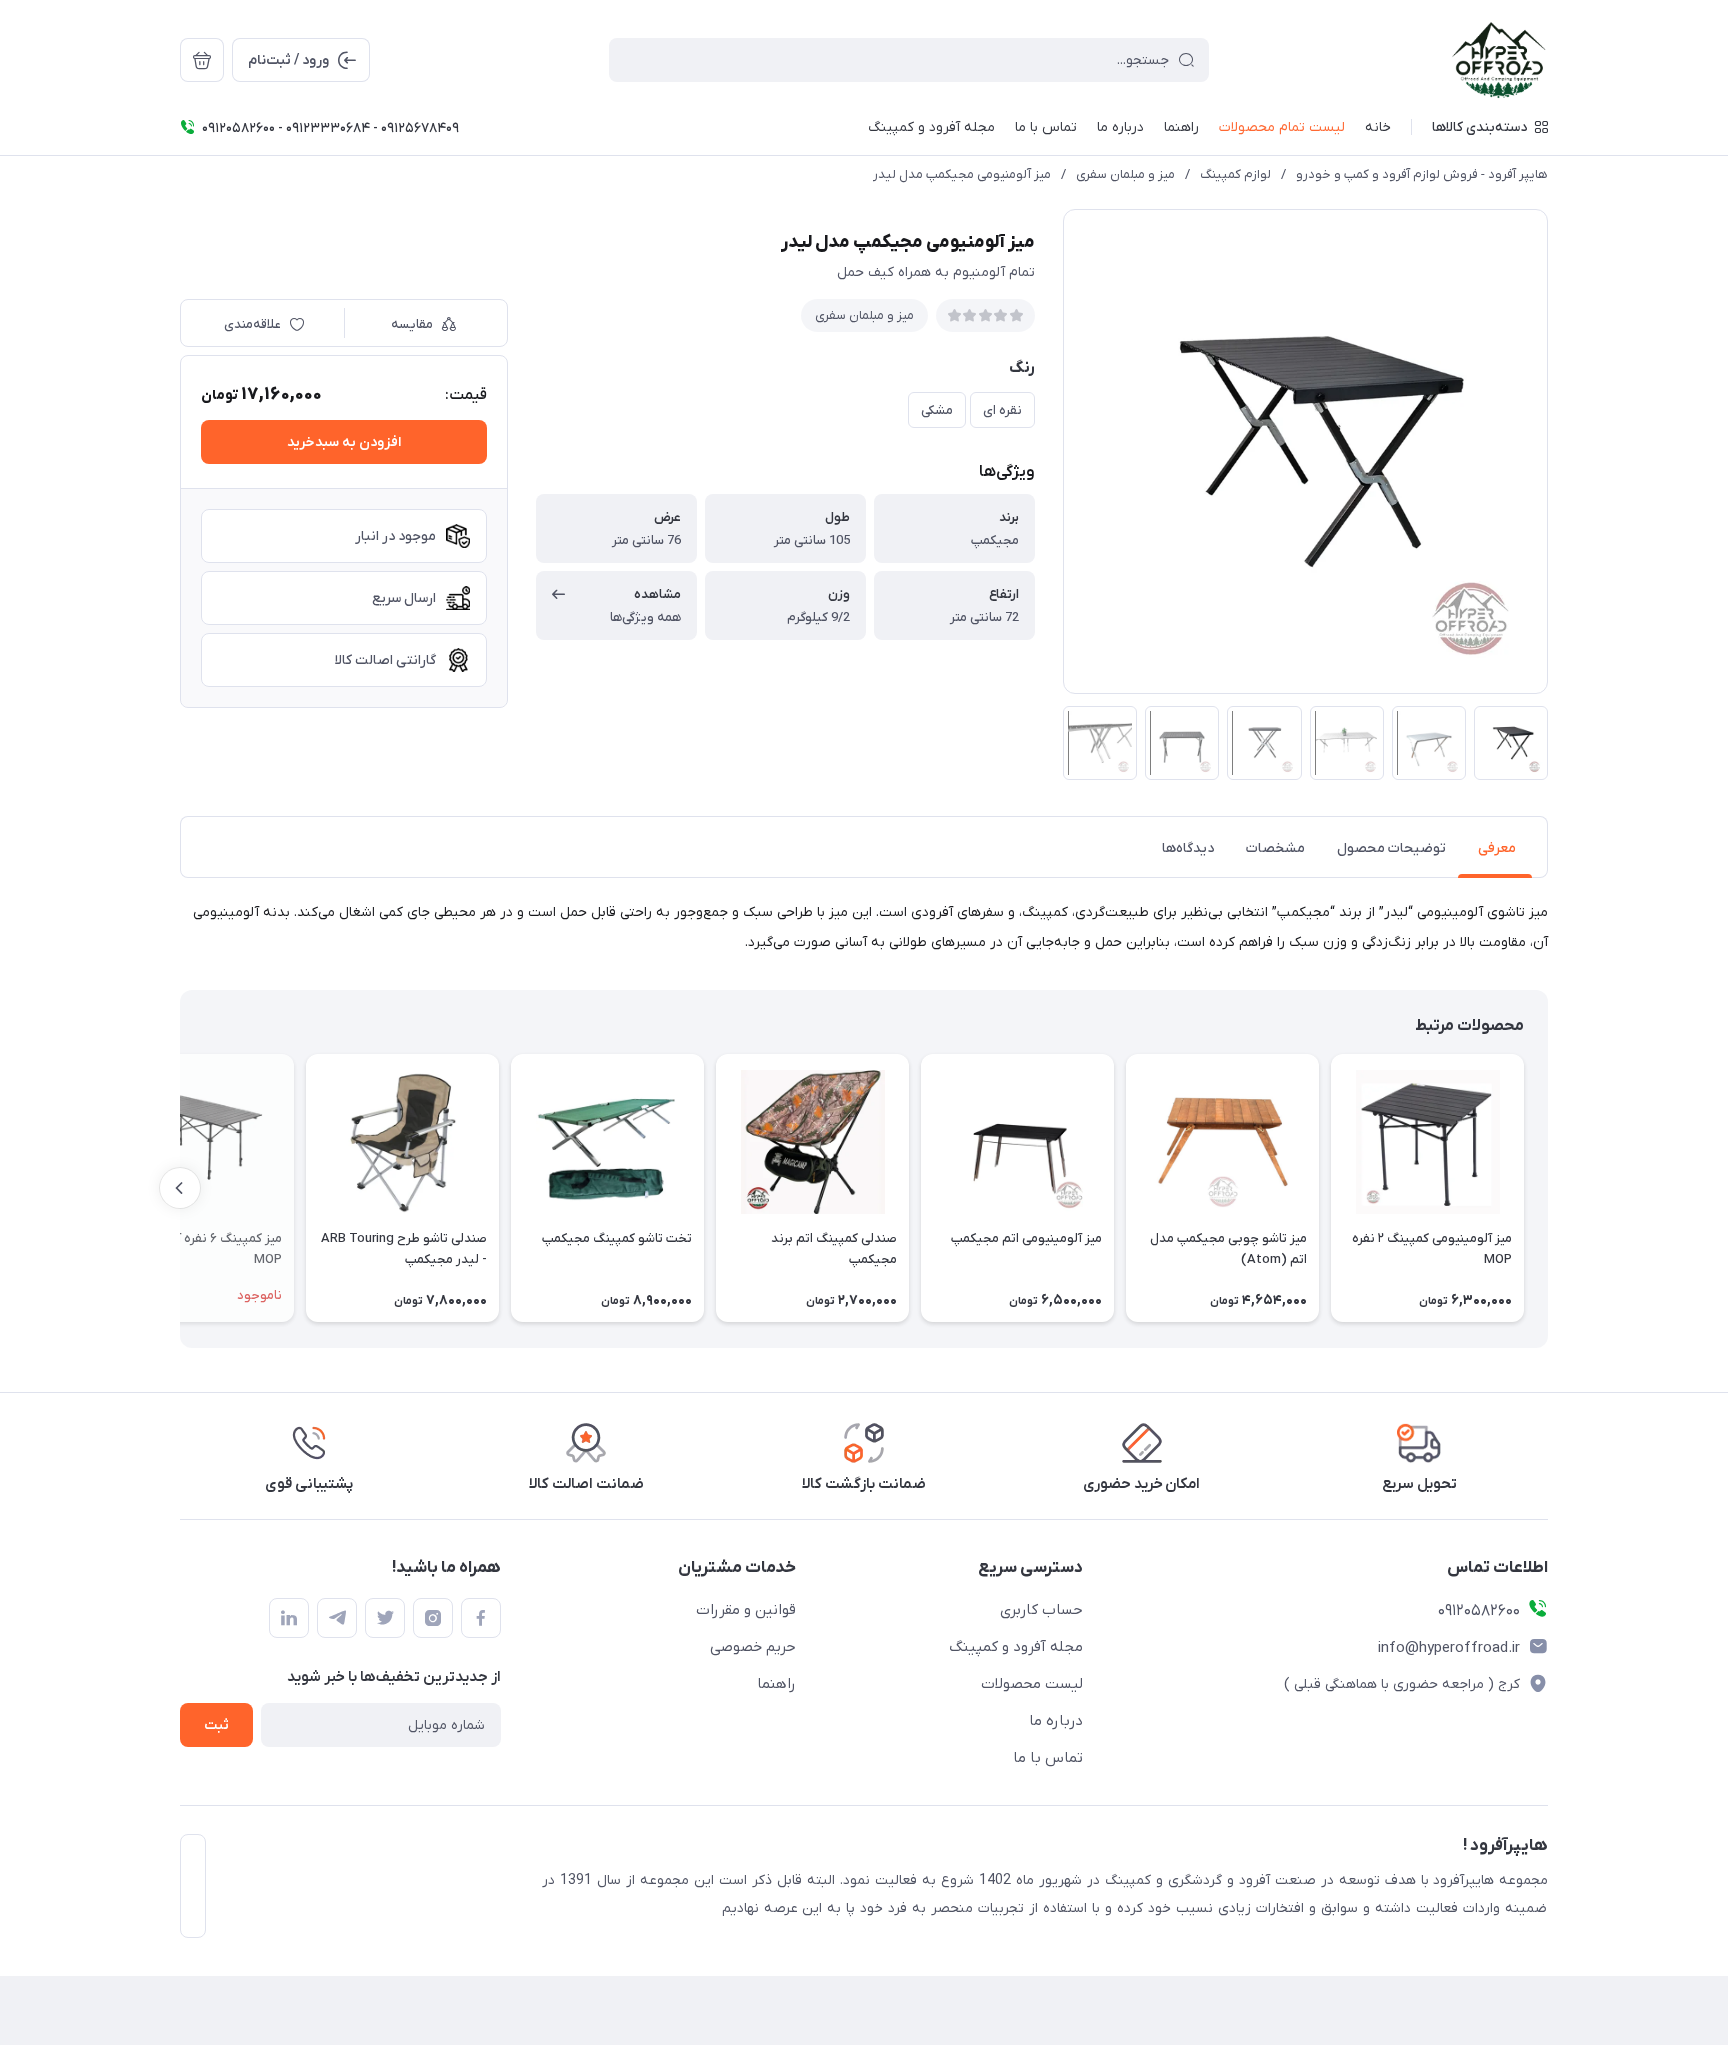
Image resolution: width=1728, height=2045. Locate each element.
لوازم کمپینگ (1235, 174)
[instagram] (433, 1618)
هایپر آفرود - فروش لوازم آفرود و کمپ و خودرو (1422, 174)
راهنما (776, 1684)
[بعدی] (180, 1188)
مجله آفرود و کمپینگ (1016, 1647)
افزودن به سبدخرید (344, 442)
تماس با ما (1048, 1758)
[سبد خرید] (202, 60)
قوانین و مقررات (746, 1610)
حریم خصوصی (753, 1647)
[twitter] (385, 1618)
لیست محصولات (1032, 1684)
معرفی (1497, 848)
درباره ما (1056, 1721)
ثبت (216, 1725)
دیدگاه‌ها (1188, 848)
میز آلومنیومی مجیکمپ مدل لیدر (962, 174)
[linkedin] (289, 1618)
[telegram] (337, 1618)
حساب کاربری (1041, 1610)
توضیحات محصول (1391, 848)
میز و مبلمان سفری (1125, 174)
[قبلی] (1548, 1188)
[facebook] (481, 1618)
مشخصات (1275, 848)
